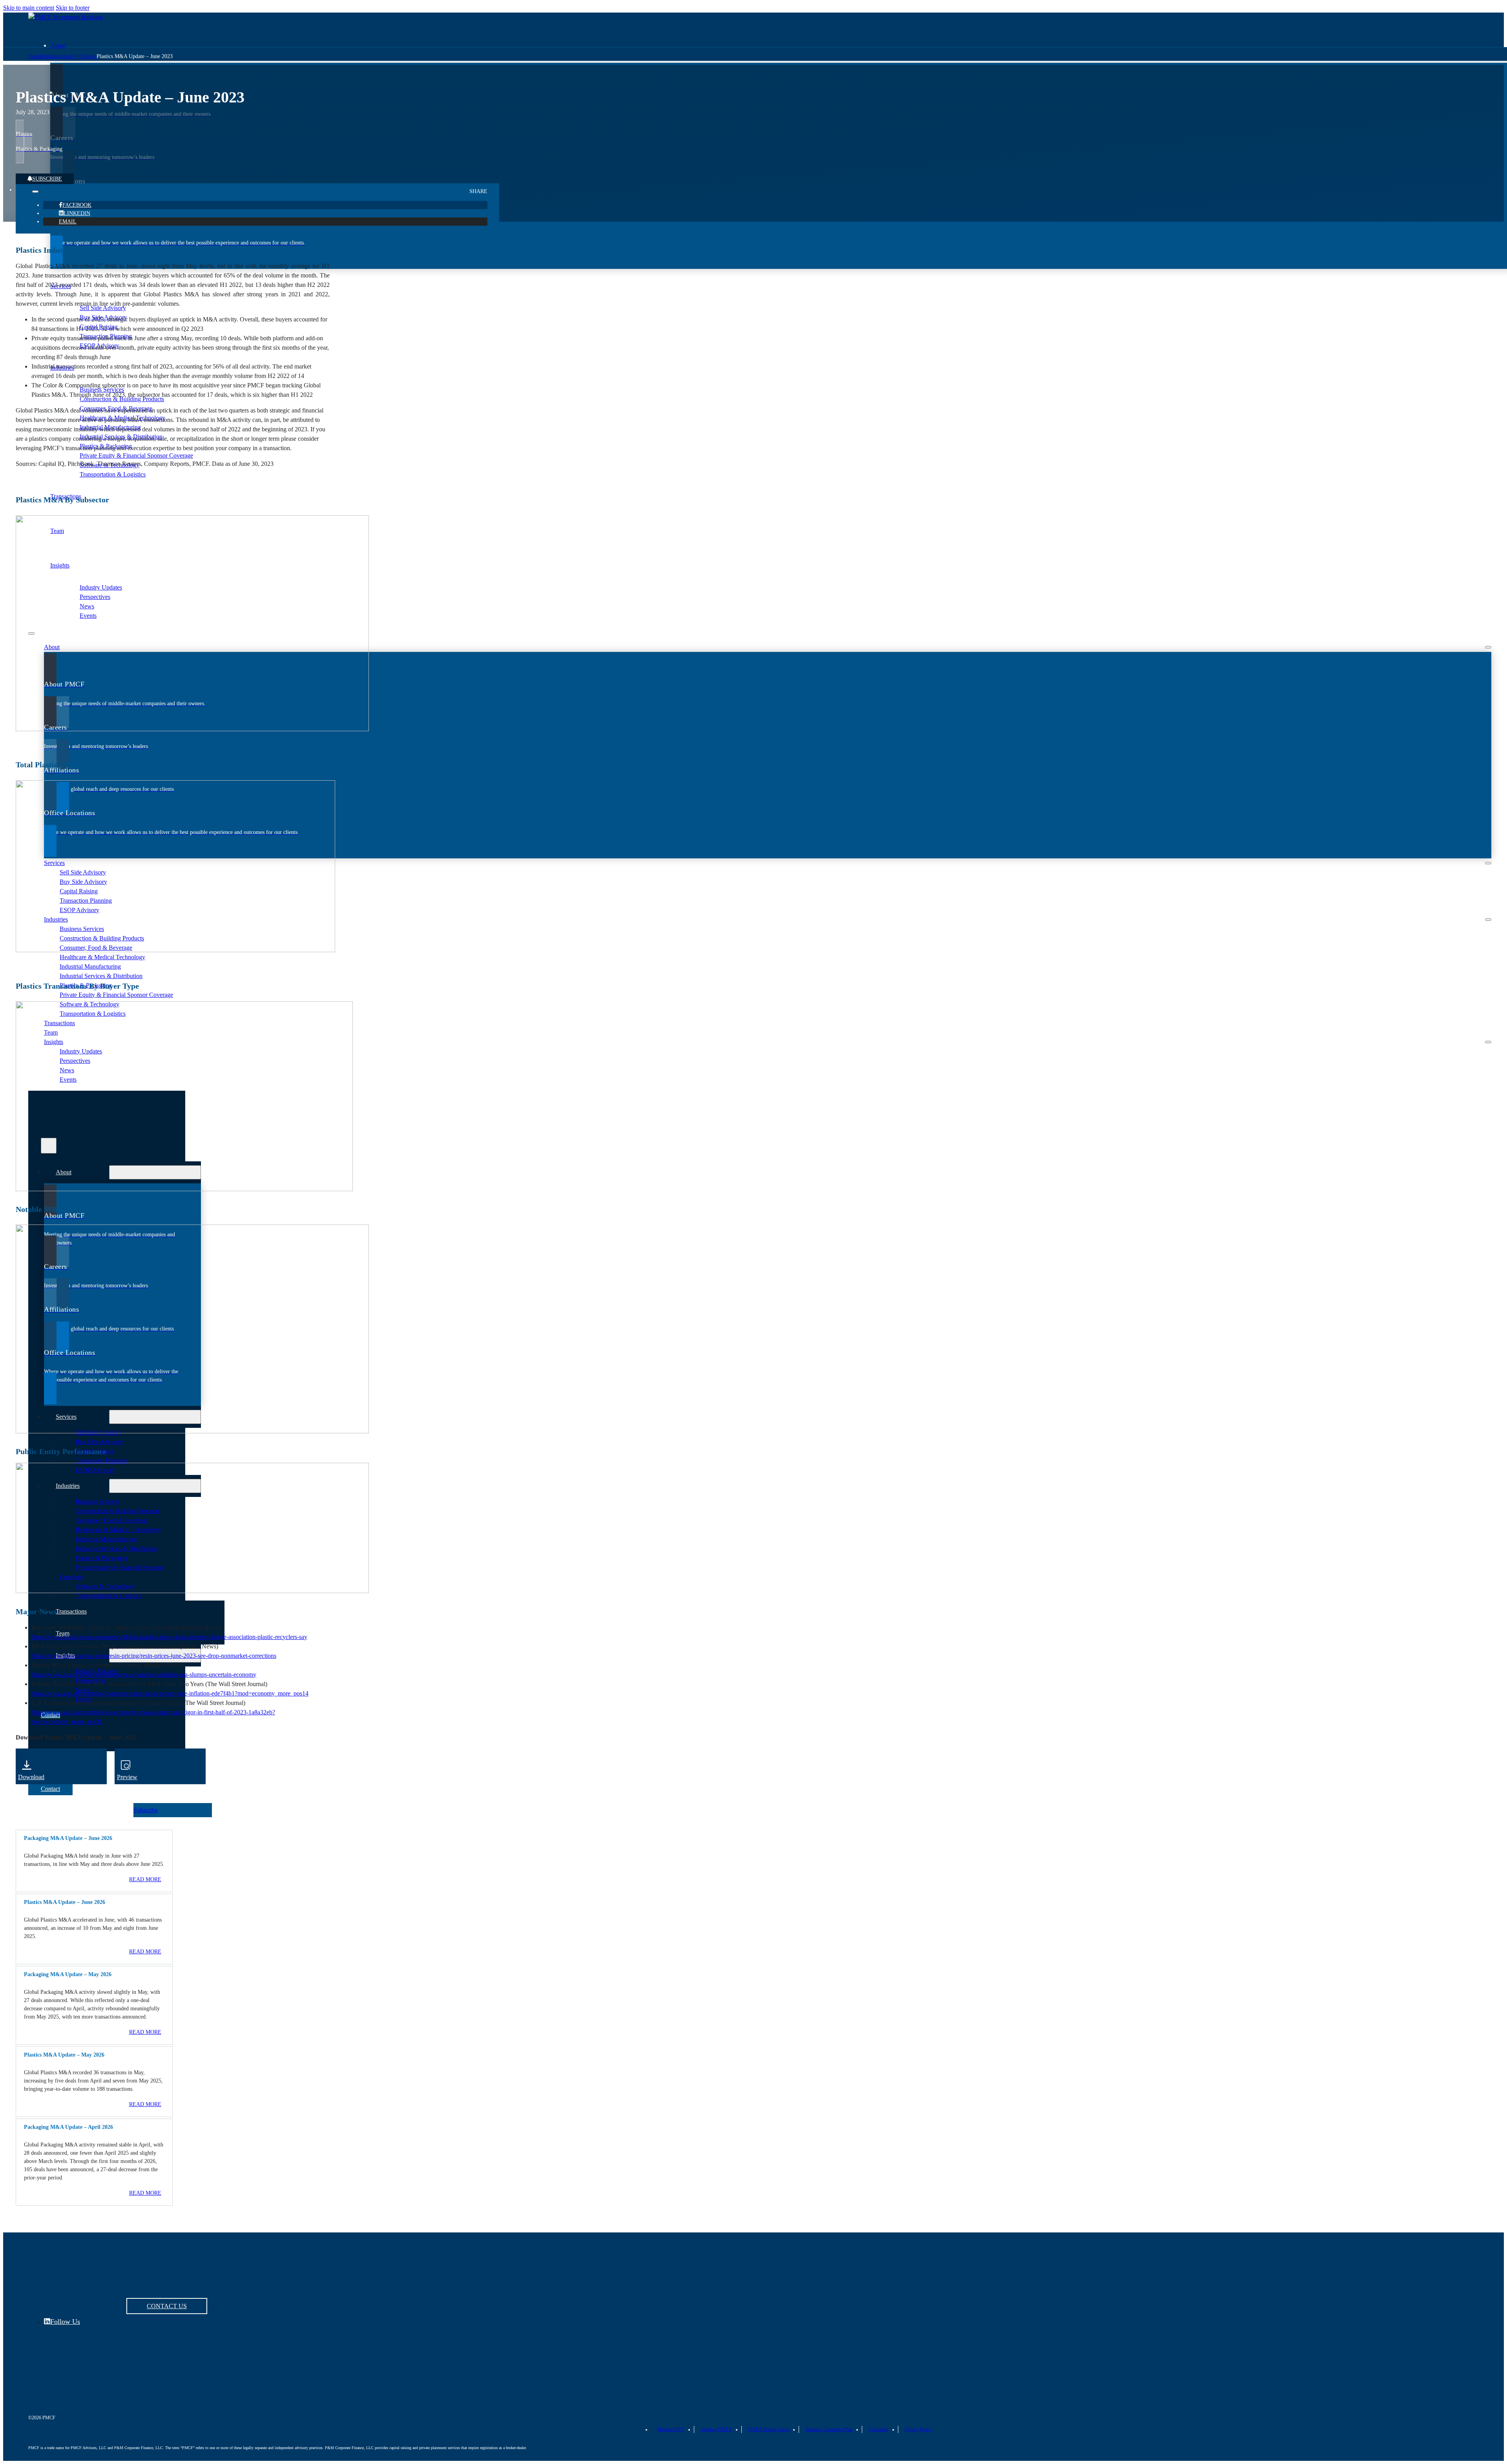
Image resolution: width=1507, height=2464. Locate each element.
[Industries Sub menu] (1488, 920)
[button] (94, 1838)
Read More (145, 1879)
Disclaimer (878, 2429)
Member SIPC (671, 2429)
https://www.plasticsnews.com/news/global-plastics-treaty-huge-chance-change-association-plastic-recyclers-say (169, 1637)
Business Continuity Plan (829, 2429)
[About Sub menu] (1488, 647)
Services (61, 286)
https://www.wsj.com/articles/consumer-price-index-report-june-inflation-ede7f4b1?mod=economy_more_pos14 (170, 1693)
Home (35, 56)
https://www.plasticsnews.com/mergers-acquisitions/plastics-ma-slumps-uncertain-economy (144, 1675)
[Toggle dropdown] (35, 192)
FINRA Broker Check (769, 2429)
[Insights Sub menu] (1488, 1042)
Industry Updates (78, 56)
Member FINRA (716, 2429)
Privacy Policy (918, 2429)
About (58, 45)
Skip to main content (29, 8)
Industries (62, 368)
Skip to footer (73, 8)
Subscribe (47, 179)
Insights (60, 565)
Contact (50, 1789)
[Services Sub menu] (1488, 863)
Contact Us (167, 2306)
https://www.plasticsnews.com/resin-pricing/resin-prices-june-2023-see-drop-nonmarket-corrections (154, 1656)
